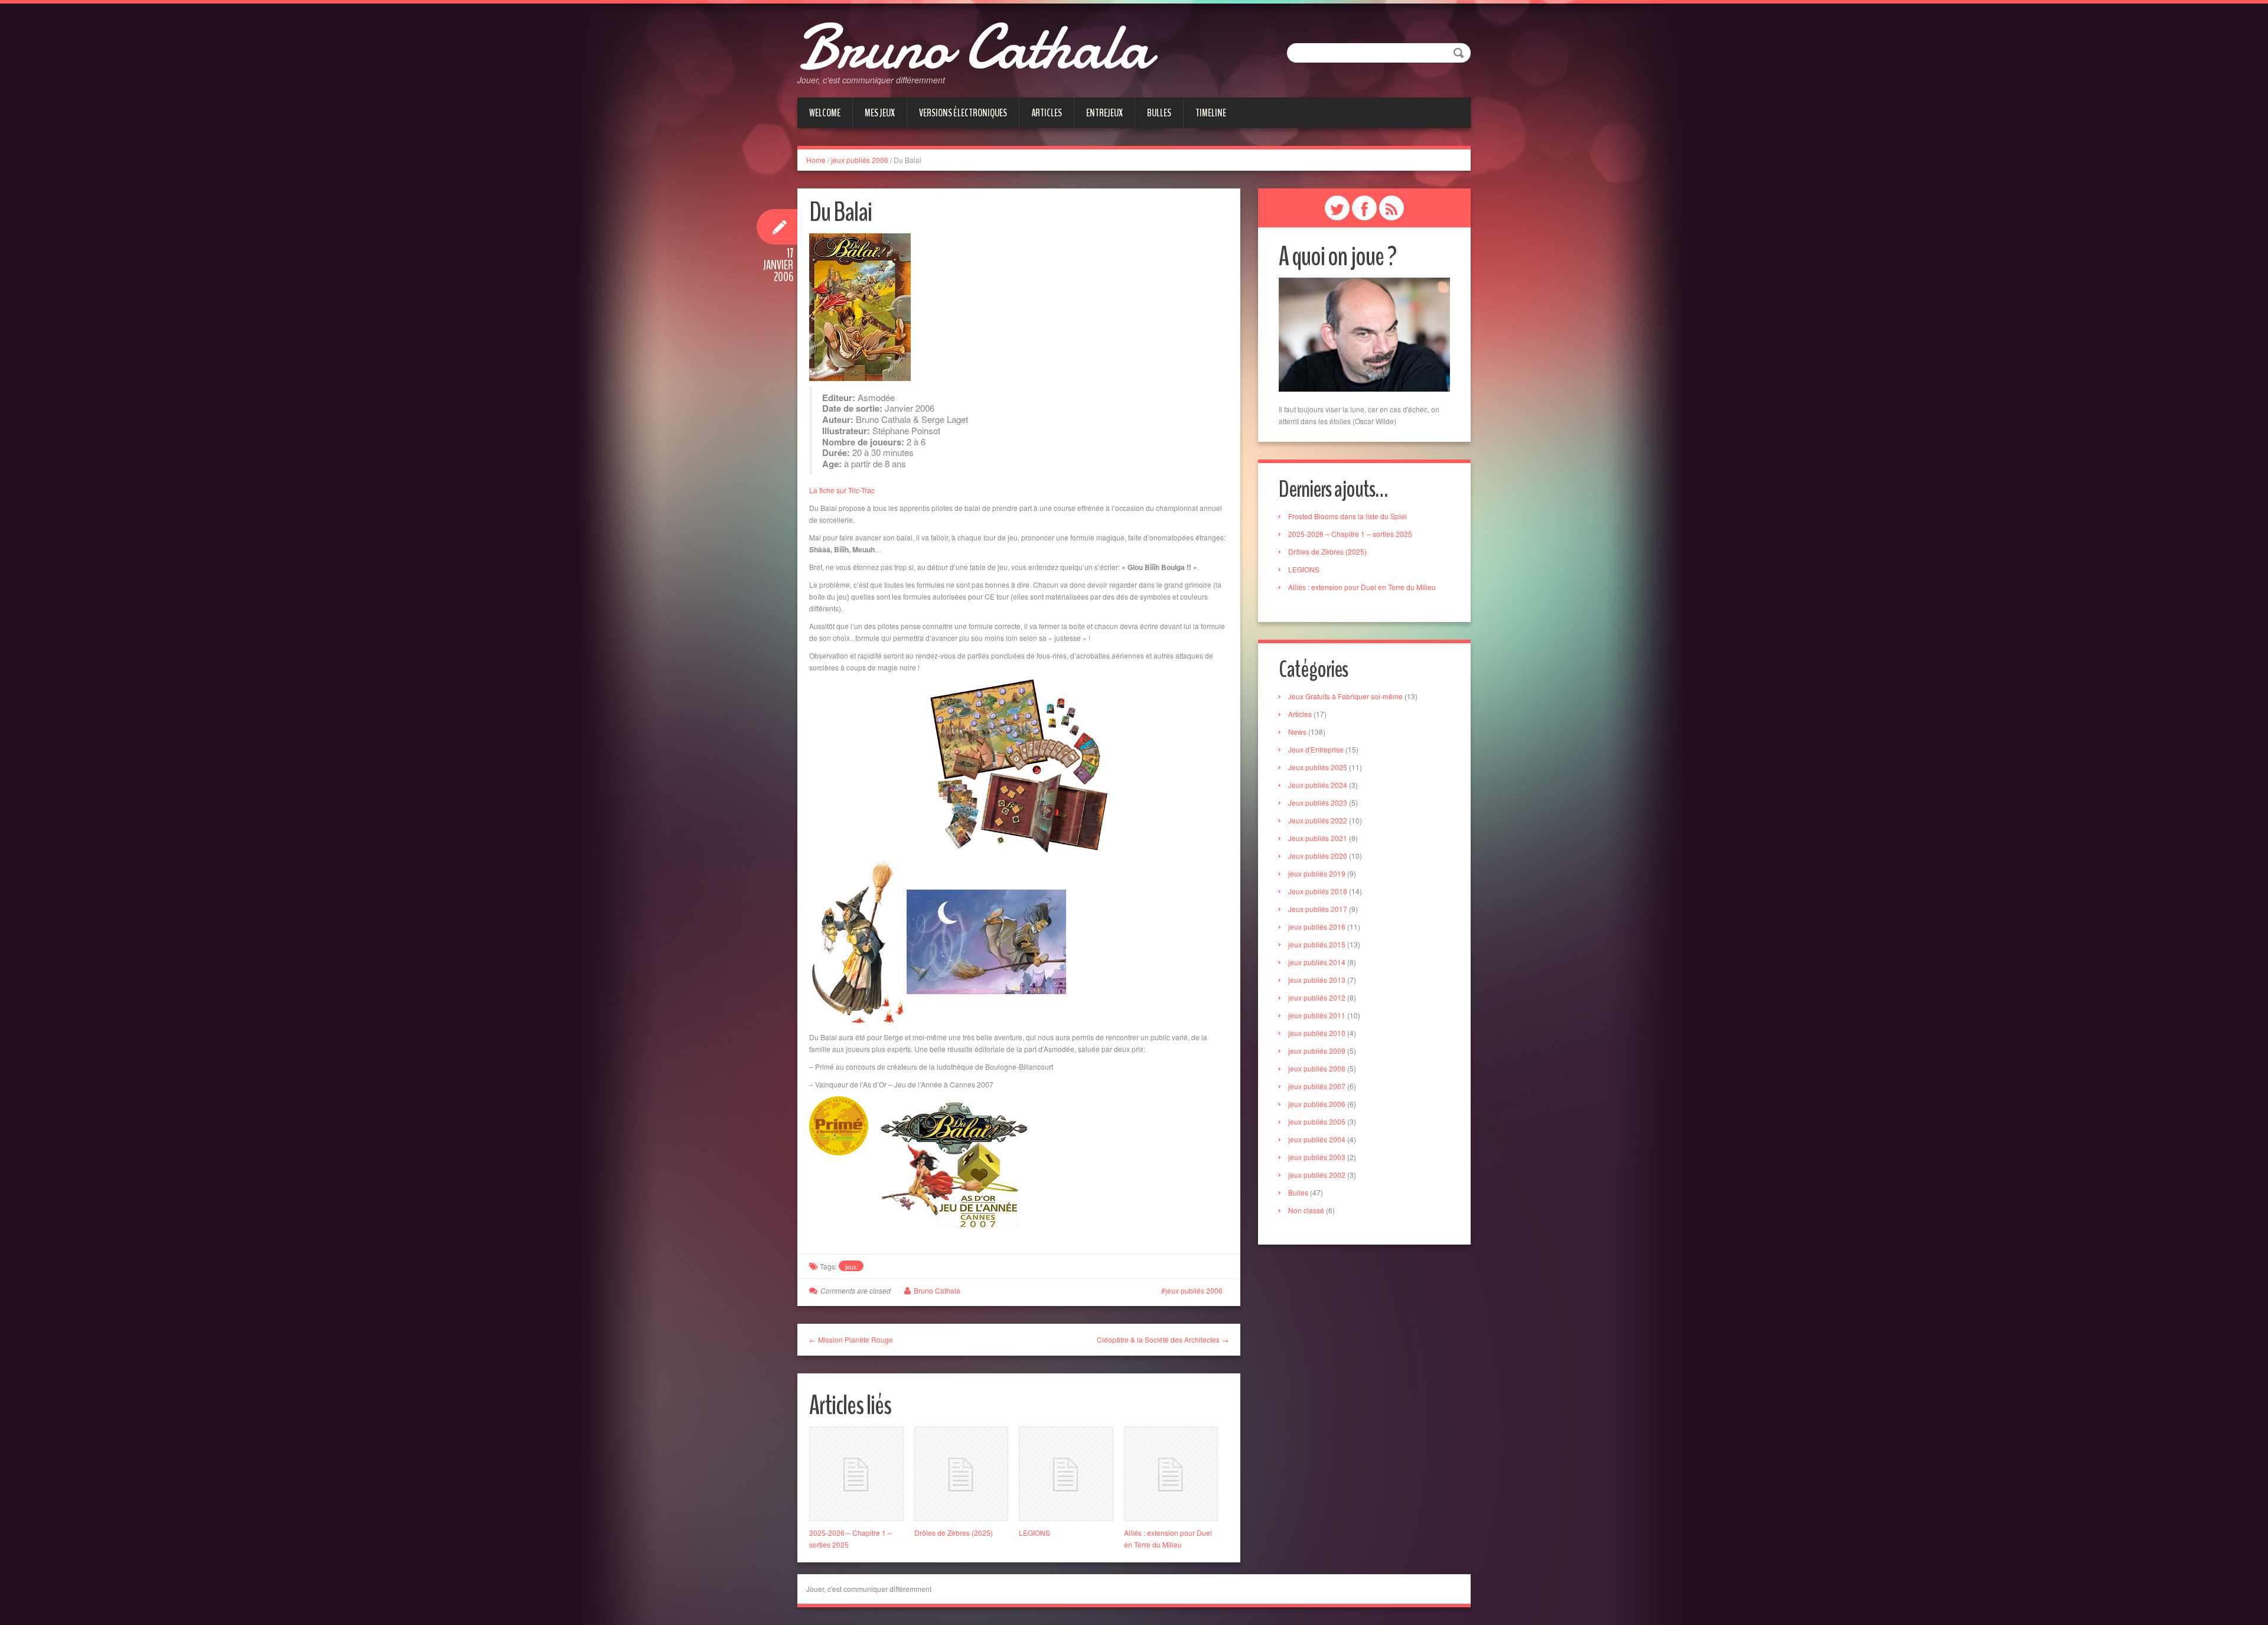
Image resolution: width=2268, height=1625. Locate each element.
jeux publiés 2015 (1317, 944)
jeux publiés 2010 (1317, 1033)
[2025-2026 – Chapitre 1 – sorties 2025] (856, 1474)
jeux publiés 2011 (1317, 1015)
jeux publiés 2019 (1317, 873)
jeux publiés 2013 (1317, 980)
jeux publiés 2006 (860, 160)
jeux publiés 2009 (1317, 1051)
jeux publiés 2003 (1317, 1157)
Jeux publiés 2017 (1318, 909)
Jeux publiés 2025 (1318, 767)
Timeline (1211, 113)
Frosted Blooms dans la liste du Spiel (1348, 516)
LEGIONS (1034, 1533)
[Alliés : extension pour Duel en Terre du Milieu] (1171, 1474)
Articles (1047, 113)
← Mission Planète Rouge (851, 1339)
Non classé (1306, 1210)
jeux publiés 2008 (1317, 1068)
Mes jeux (880, 113)
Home (816, 160)
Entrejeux (1104, 113)
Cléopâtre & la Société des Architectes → (1163, 1339)
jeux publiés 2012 (1317, 997)
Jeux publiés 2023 (1318, 802)
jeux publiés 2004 (1317, 1139)
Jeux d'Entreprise (1316, 749)
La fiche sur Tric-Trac (842, 490)
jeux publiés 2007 (1317, 1086)
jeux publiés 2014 (1317, 962)
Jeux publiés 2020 (1318, 856)
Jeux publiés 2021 (1318, 838)
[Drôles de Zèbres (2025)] (962, 1474)
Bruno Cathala (974, 47)
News (1297, 732)
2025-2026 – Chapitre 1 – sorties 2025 (1350, 534)
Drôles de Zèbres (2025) (954, 1533)
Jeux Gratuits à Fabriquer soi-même (1345, 696)
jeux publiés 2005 (1317, 1121)
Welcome (825, 113)
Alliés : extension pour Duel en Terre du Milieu (1362, 587)
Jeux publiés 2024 (1318, 785)
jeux (851, 1266)
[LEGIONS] (1066, 1474)
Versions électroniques (963, 113)
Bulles (1159, 113)
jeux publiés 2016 (1317, 927)
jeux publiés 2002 (1317, 1175)
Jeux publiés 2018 (1318, 891)
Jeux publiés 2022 (1318, 820)
